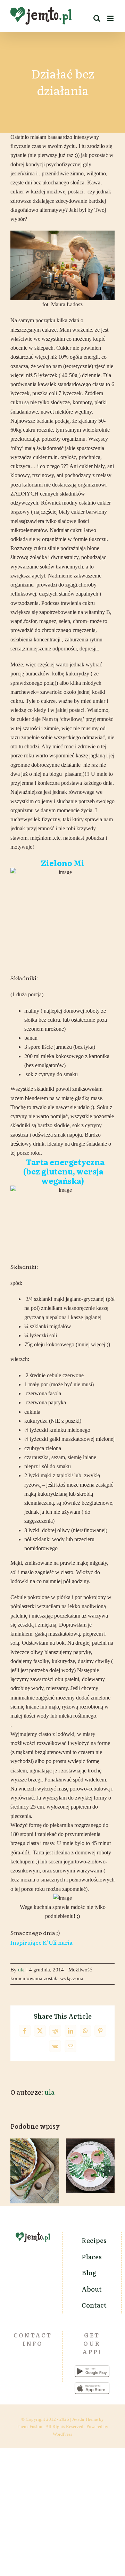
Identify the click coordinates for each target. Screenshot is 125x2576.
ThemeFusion (30, 2427)
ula (21, 1970)
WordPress (62, 2434)
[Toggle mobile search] (97, 18)
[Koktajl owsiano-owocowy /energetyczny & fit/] (90, 2166)
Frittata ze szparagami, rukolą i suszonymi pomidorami (35, 2150)
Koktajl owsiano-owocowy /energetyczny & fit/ (90, 2145)
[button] (16, 2171)
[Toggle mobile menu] (111, 18)
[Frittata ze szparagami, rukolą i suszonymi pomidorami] (35, 2171)
